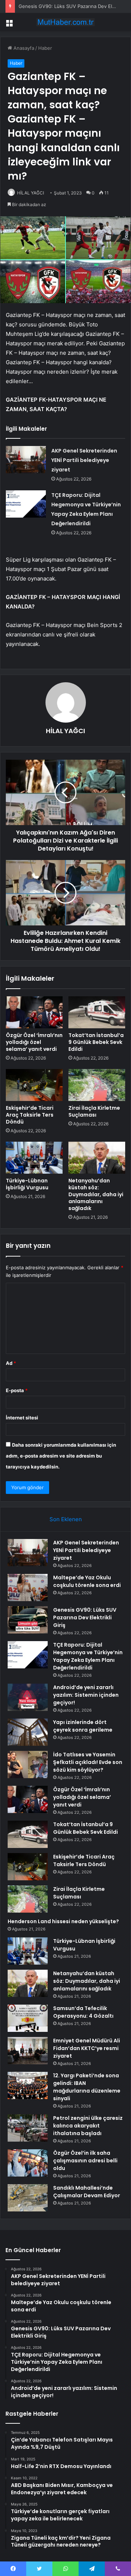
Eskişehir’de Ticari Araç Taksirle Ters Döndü (30, 1115)
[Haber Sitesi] (65, 22)
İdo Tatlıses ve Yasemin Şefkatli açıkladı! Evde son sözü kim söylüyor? (88, 1762)
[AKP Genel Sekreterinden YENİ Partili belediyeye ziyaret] (26, 460)
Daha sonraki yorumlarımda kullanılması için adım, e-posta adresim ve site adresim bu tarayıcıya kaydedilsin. (61, 1456)
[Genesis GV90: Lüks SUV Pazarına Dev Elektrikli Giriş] (28, 1620)
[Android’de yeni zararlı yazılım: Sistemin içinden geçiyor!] (28, 1697)
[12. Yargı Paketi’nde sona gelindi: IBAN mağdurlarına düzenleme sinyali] (28, 2085)
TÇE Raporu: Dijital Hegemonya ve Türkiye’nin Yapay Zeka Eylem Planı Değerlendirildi (88, 1656)
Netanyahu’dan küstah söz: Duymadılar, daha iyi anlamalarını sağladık (96, 1194)
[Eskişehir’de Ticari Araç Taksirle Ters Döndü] (34, 1085)
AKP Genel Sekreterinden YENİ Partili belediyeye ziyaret (84, 460)
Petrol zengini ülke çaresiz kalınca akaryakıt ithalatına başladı (88, 2126)
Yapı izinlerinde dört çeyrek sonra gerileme (83, 1726)
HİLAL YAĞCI (31, 193)
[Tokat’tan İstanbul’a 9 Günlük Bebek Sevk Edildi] (97, 1012)
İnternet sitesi (22, 1418)
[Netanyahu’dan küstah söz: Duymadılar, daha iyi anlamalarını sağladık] (97, 1158)
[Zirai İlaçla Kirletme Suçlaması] (97, 1085)
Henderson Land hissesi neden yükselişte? (63, 1921)
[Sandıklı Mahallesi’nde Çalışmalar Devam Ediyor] (28, 2198)
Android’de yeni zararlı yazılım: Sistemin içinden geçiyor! (86, 1695)
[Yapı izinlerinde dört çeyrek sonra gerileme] (28, 1732)
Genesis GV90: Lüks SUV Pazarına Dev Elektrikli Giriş (85, 1617)
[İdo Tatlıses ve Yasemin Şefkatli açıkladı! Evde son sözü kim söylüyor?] (28, 1765)
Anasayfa (23, 48)
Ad (11, 1363)
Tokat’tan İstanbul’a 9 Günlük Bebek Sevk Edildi (96, 1042)
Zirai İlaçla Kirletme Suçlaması (94, 1111)
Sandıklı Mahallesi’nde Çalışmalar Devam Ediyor (87, 2192)
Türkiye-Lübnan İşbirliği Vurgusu (27, 1184)
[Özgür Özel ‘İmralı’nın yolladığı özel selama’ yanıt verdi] (34, 1012)
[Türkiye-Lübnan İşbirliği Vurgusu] (34, 1158)
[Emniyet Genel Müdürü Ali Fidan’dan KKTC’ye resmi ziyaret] (28, 2051)
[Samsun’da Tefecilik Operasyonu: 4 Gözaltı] (28, 2018)
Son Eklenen (66, 1519)
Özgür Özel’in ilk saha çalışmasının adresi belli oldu (85, 2161)
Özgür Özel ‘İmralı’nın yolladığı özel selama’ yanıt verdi (34, 1042)
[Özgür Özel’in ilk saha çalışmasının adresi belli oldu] (28, 2163)
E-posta (17, 1390)
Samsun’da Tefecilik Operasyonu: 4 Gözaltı (83, 2012)
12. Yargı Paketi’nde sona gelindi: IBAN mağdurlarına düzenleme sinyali (87, 2087)
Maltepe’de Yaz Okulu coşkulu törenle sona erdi (87, 1581)
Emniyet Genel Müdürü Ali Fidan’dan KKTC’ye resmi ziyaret (87, 2048)
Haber (45, 48)
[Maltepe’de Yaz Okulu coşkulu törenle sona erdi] (28, 1588)
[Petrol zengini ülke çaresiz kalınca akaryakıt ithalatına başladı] (28, 2128)
